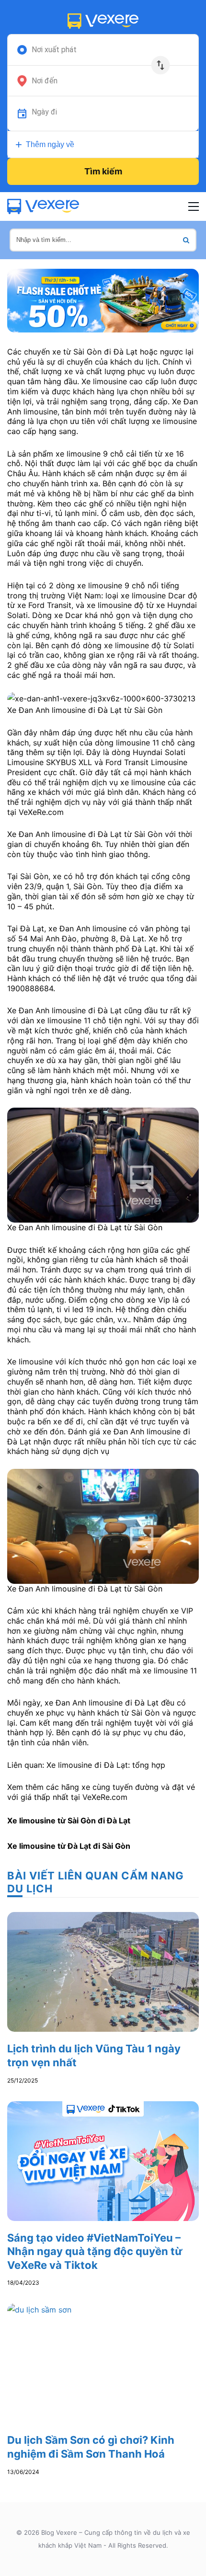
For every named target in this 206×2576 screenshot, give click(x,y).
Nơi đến (45, 81)
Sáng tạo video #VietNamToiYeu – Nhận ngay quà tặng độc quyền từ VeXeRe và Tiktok (95, 2251)
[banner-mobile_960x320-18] (103, 300)
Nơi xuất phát (54, 50)
